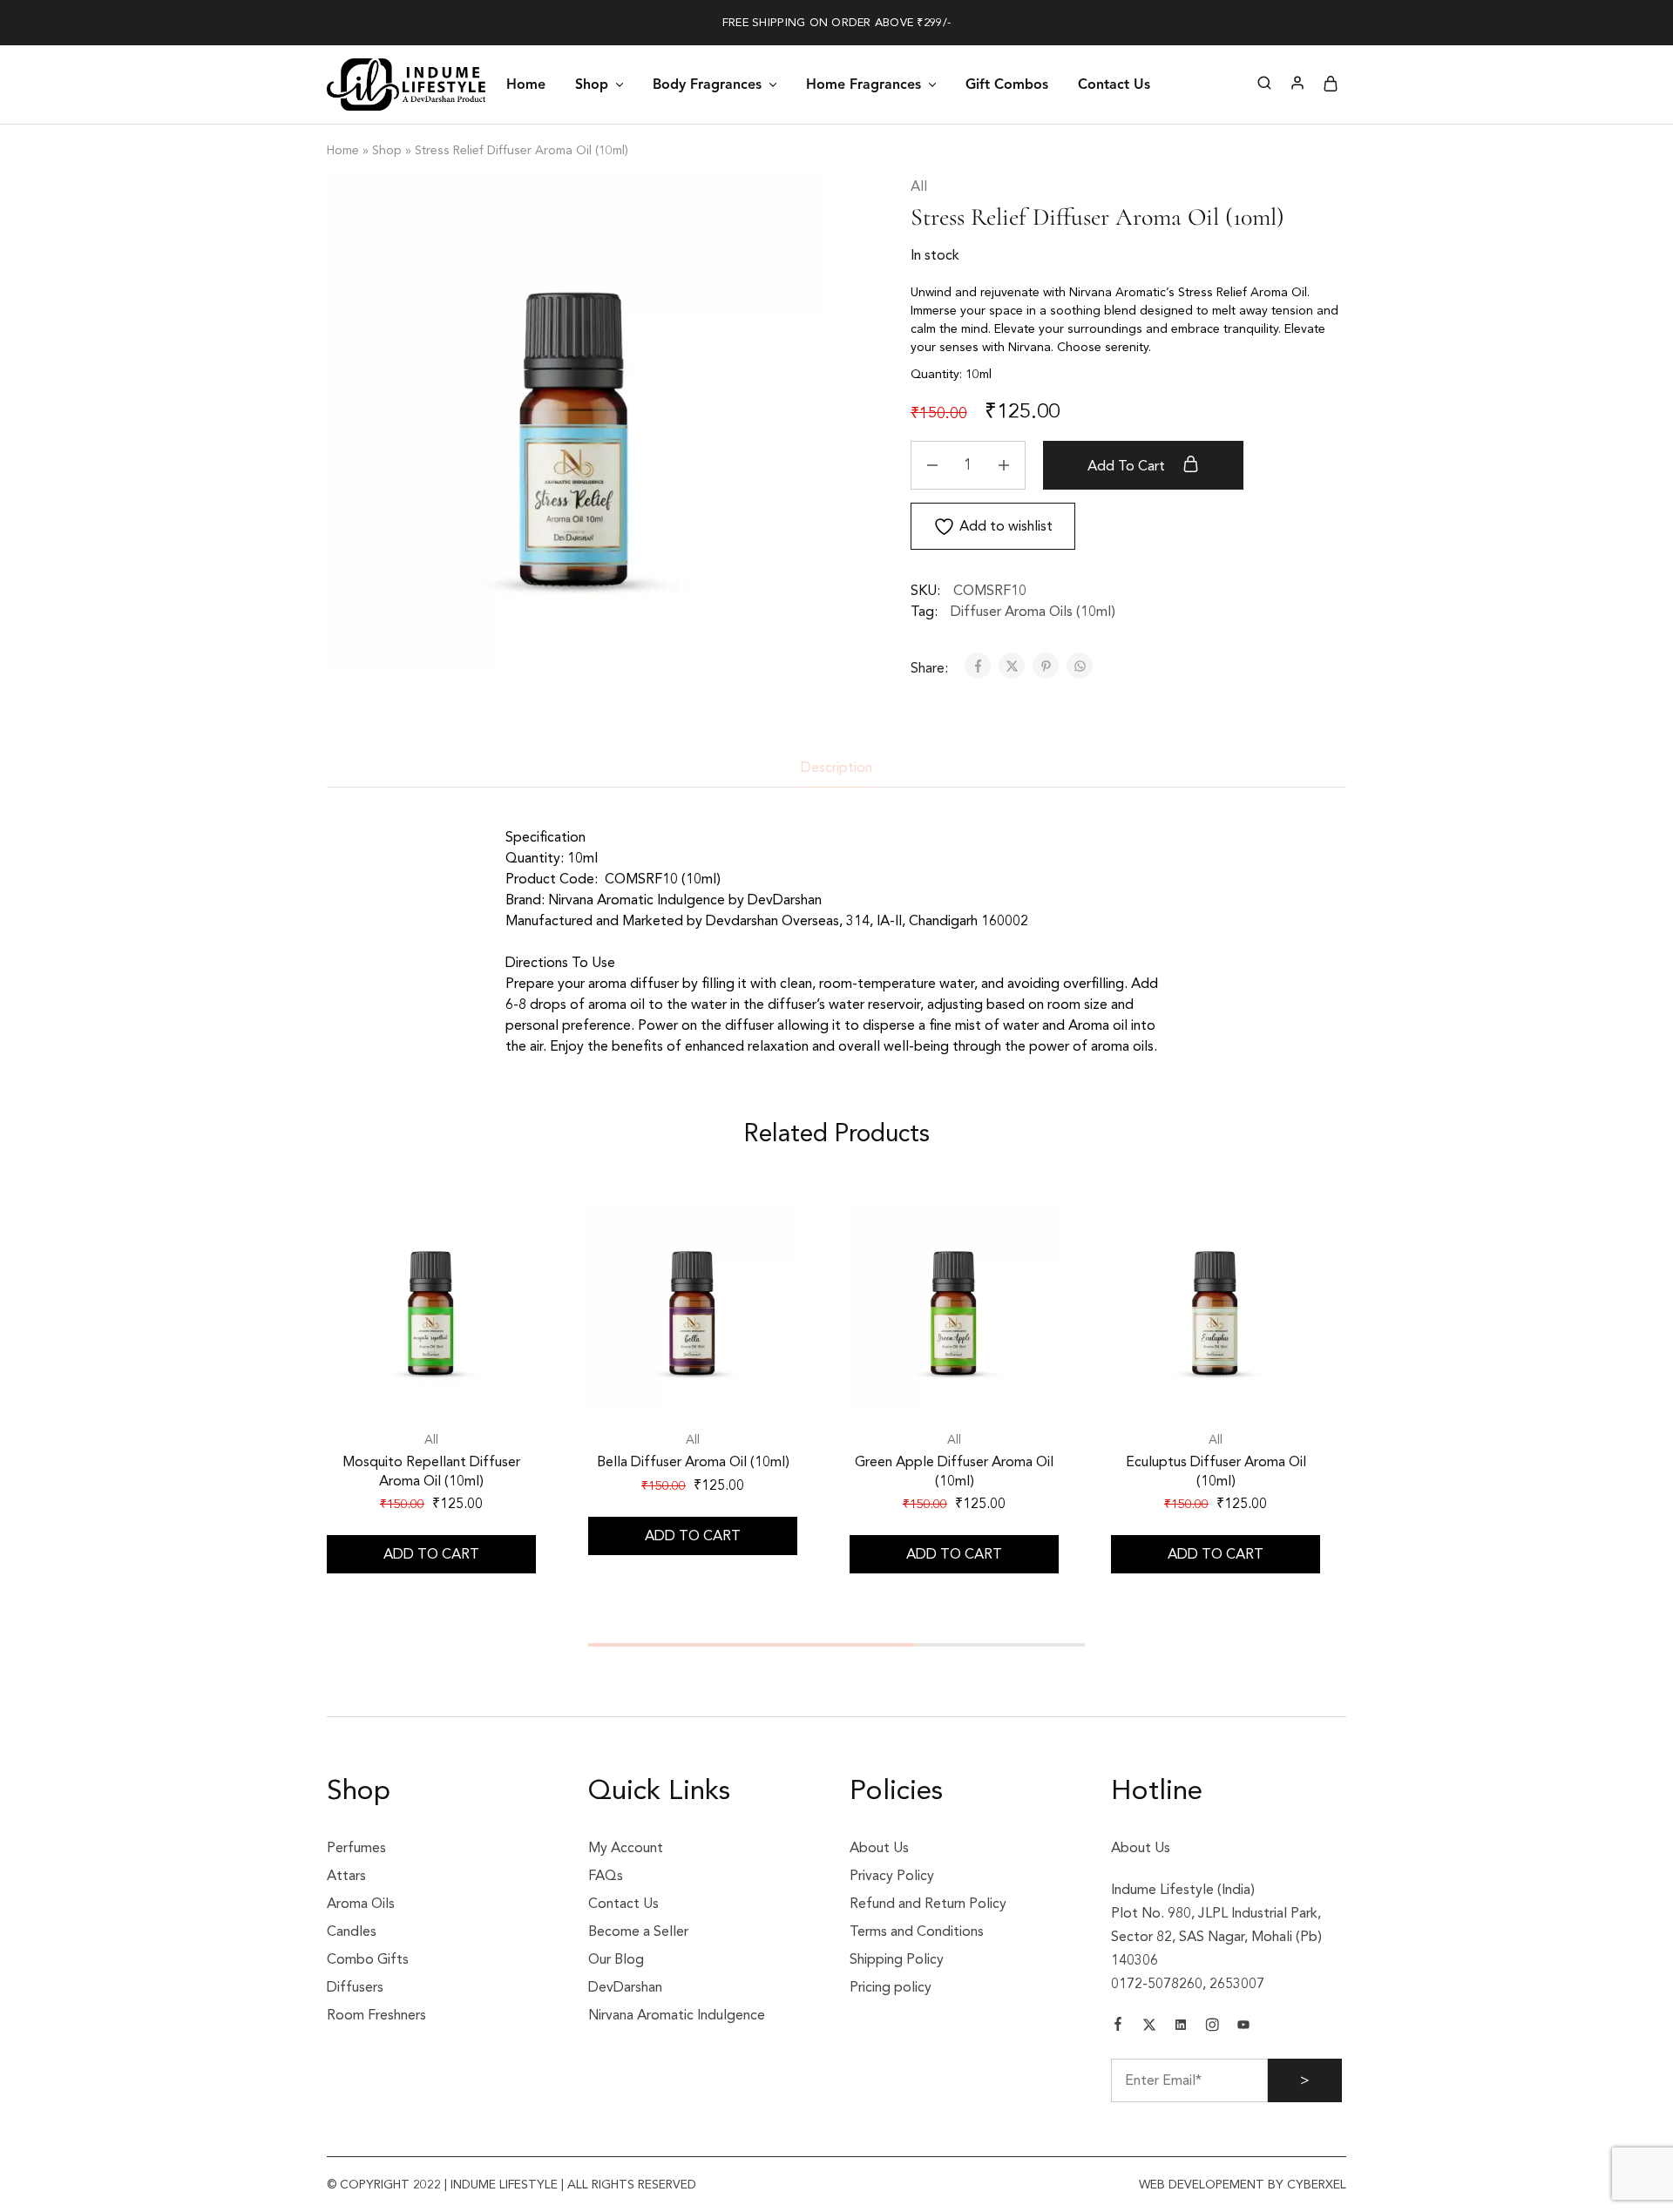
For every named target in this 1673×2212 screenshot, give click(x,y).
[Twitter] (1149, 2027)
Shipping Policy (897, 1959)
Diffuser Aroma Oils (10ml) (1033, 612)
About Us (879, 1848)
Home (526, 84)
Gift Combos (1007, 84)
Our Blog (616, 1959)
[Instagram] (1212, 2027)
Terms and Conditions (917, 1931)
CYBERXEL (1315, 2185)
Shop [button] (592, 84)
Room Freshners (376, 2015)
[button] (431, 1554)
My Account (626, 1848)
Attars (346, 1876)
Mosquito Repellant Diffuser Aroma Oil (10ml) (431, 1471)
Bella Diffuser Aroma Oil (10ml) (693, 1462)
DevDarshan (625, 1987)
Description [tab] (836, 768)
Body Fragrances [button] (707, 84)
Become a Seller (638, 1931)
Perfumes (356, 1848)
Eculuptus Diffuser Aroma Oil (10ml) (1216, 1471)
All (919, 186)
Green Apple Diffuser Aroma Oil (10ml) (954, 1471)
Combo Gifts (368, 1959)
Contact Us (1114, 84)
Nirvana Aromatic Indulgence (677, 2015)
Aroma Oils (361, 1904)
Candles (352, 1931)
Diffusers (355, 1987)
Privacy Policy (892, 1876)
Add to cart (1128, 466)
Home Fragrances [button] (864, 84)
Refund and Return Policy (928, 1904)
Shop (387, 150)
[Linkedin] (1181, 2027)
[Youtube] (1243, 2027)
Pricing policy (891, 1987)
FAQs (606, 1876)
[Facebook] (1118, 2026)
